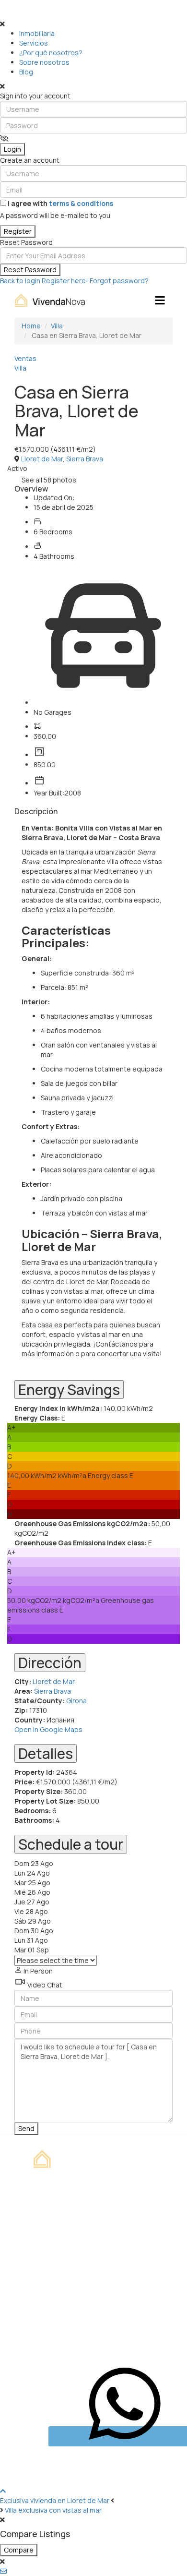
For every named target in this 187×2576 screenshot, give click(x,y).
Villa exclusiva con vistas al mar (53, 2510)
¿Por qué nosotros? (51, 53)
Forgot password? (119, 281)
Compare (19, 2550)
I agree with (60, 203)
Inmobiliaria (37, 33)
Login (12, 149)
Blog (26, 72)
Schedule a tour (71, 1844)
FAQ (41, 2266)
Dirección (50, 1663)
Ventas (25, 358)
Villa (20, 368)
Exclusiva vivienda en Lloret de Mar (55, 2500)
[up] (3, 2491)
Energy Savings (69, 1390)
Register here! (65, 281)
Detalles (46, 1753)
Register (18, 231)
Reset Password (30, 270)
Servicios (34, 43)
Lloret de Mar (42, 459)
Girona (76, 1701)
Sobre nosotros (44, 62)
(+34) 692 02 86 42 (67, 2311)
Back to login (20, 281)
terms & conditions (81, 203)
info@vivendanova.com (74, 2328)
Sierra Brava (85, 459)
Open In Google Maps (48, 1729)
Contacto (51, 2249)
